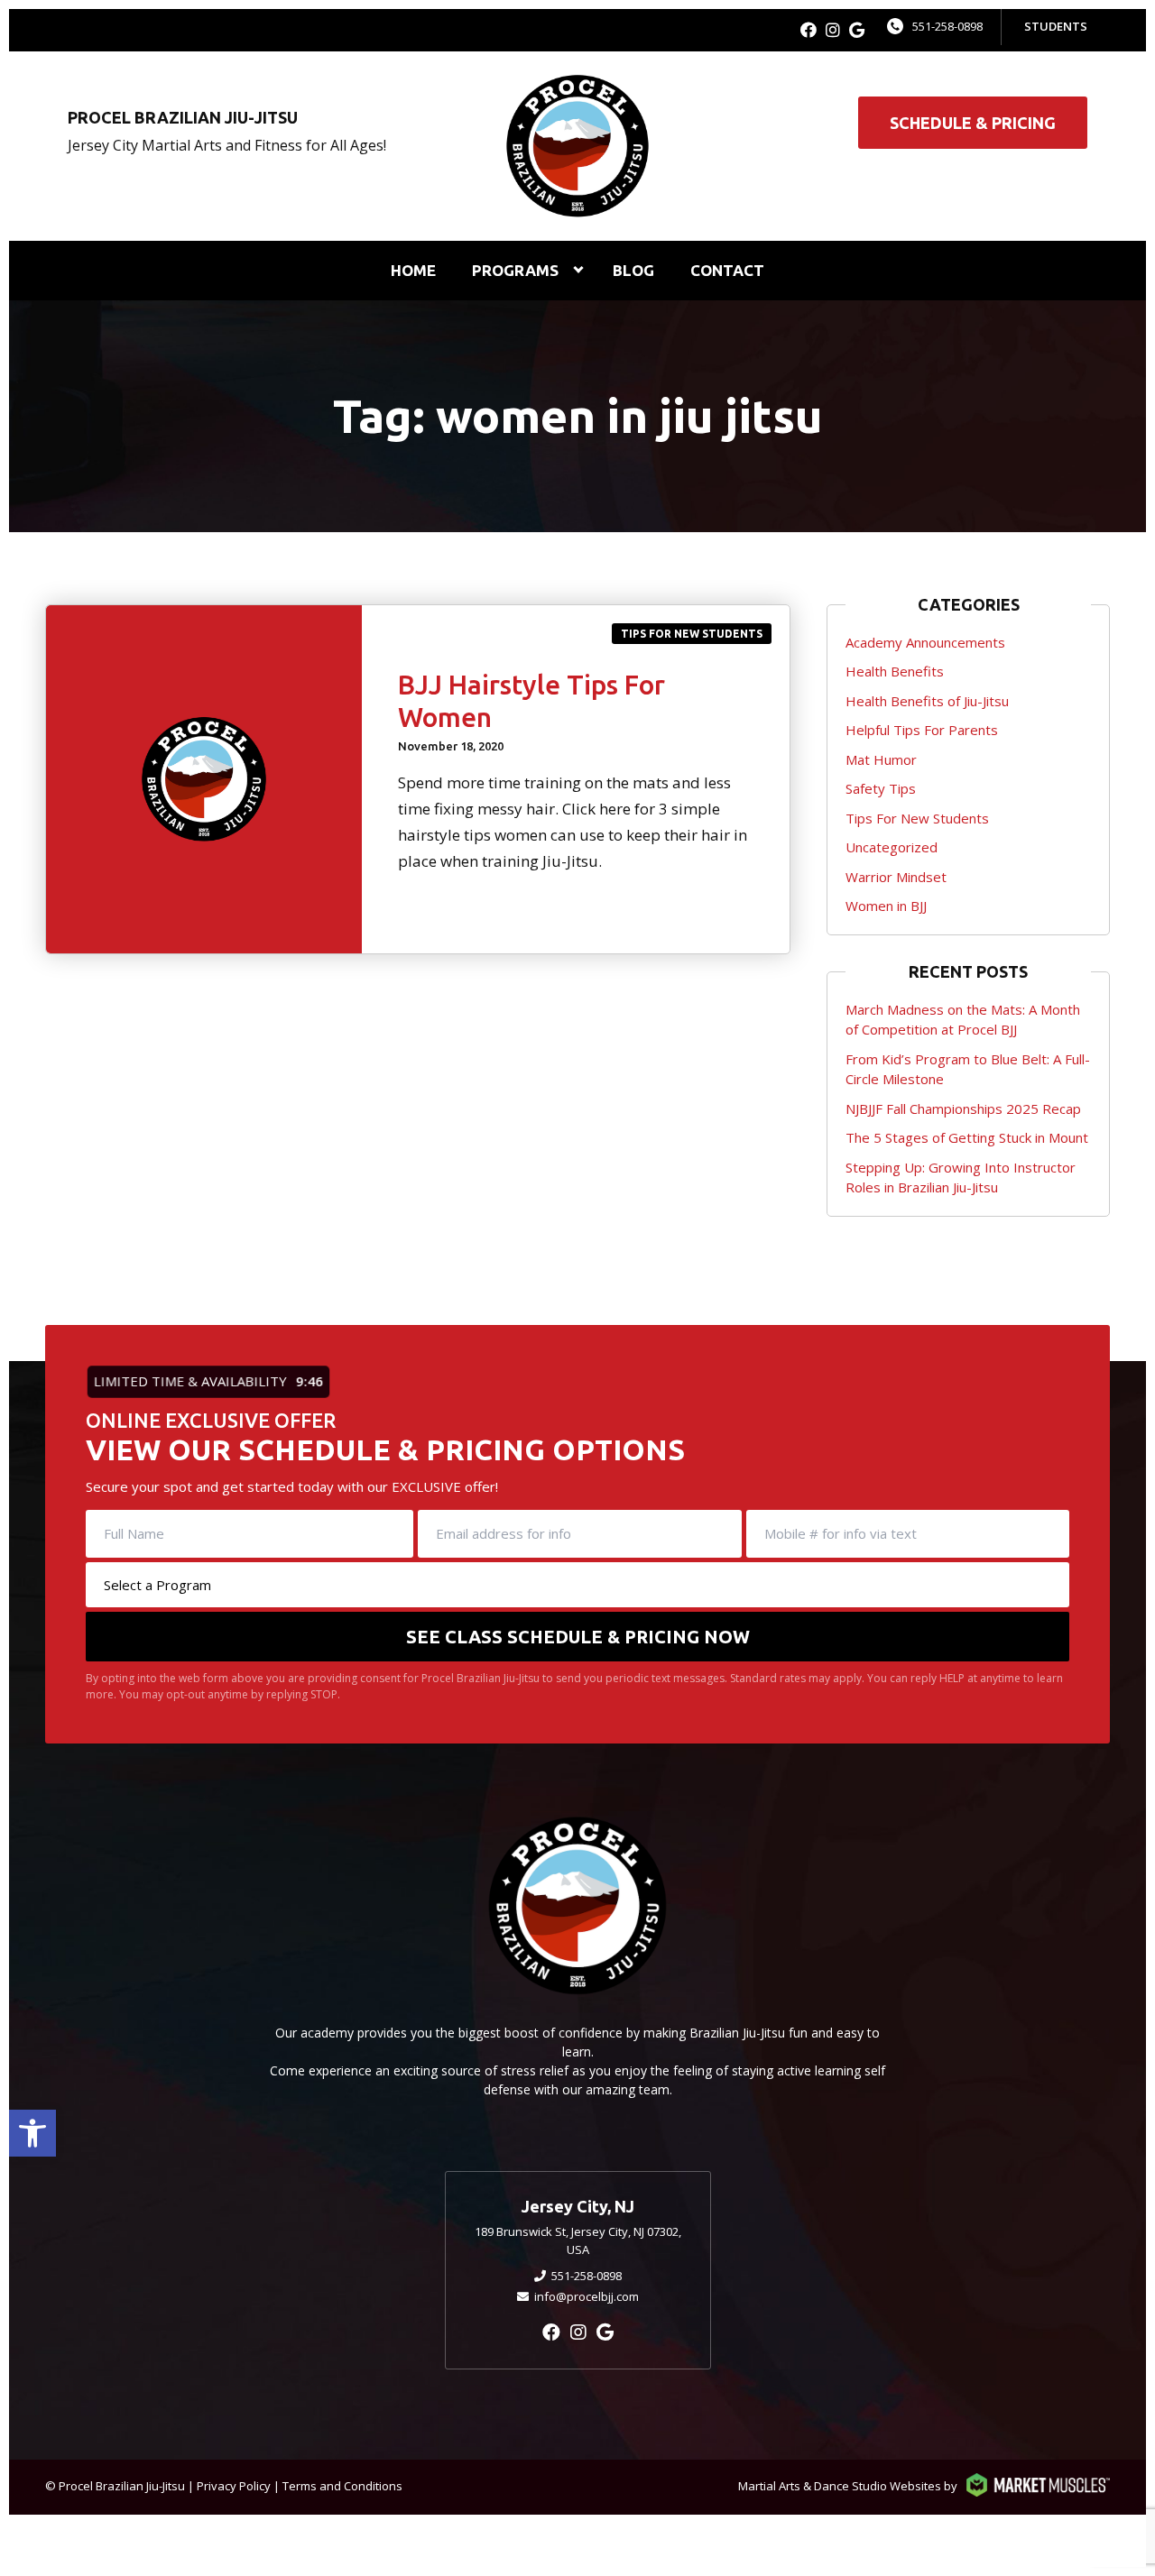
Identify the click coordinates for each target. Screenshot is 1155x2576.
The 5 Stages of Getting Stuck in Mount (967, 1137)
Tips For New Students (692, 634)
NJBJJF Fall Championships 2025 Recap (963, 1109)
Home (413, 270)
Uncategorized (892, 847)
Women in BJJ (886, 906)
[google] (857, 30)
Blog (633, 270)
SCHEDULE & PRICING (973, 123)
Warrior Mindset (896, 877)
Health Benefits (895, 671)
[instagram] (833, 30)
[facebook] (808, 30)
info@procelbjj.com (587, 2296)
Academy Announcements (925, 642)
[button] (32, 2133)
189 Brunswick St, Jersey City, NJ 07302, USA (578, 2240)
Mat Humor (881, 759)
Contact (727, 270)
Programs (515, 270)
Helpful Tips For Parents (922, 730)
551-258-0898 (947, 26)
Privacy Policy (234, 2486)
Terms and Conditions (342, 2486)
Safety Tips (881, 788)
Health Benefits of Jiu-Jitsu (927, 701)
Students (1056, 26)
